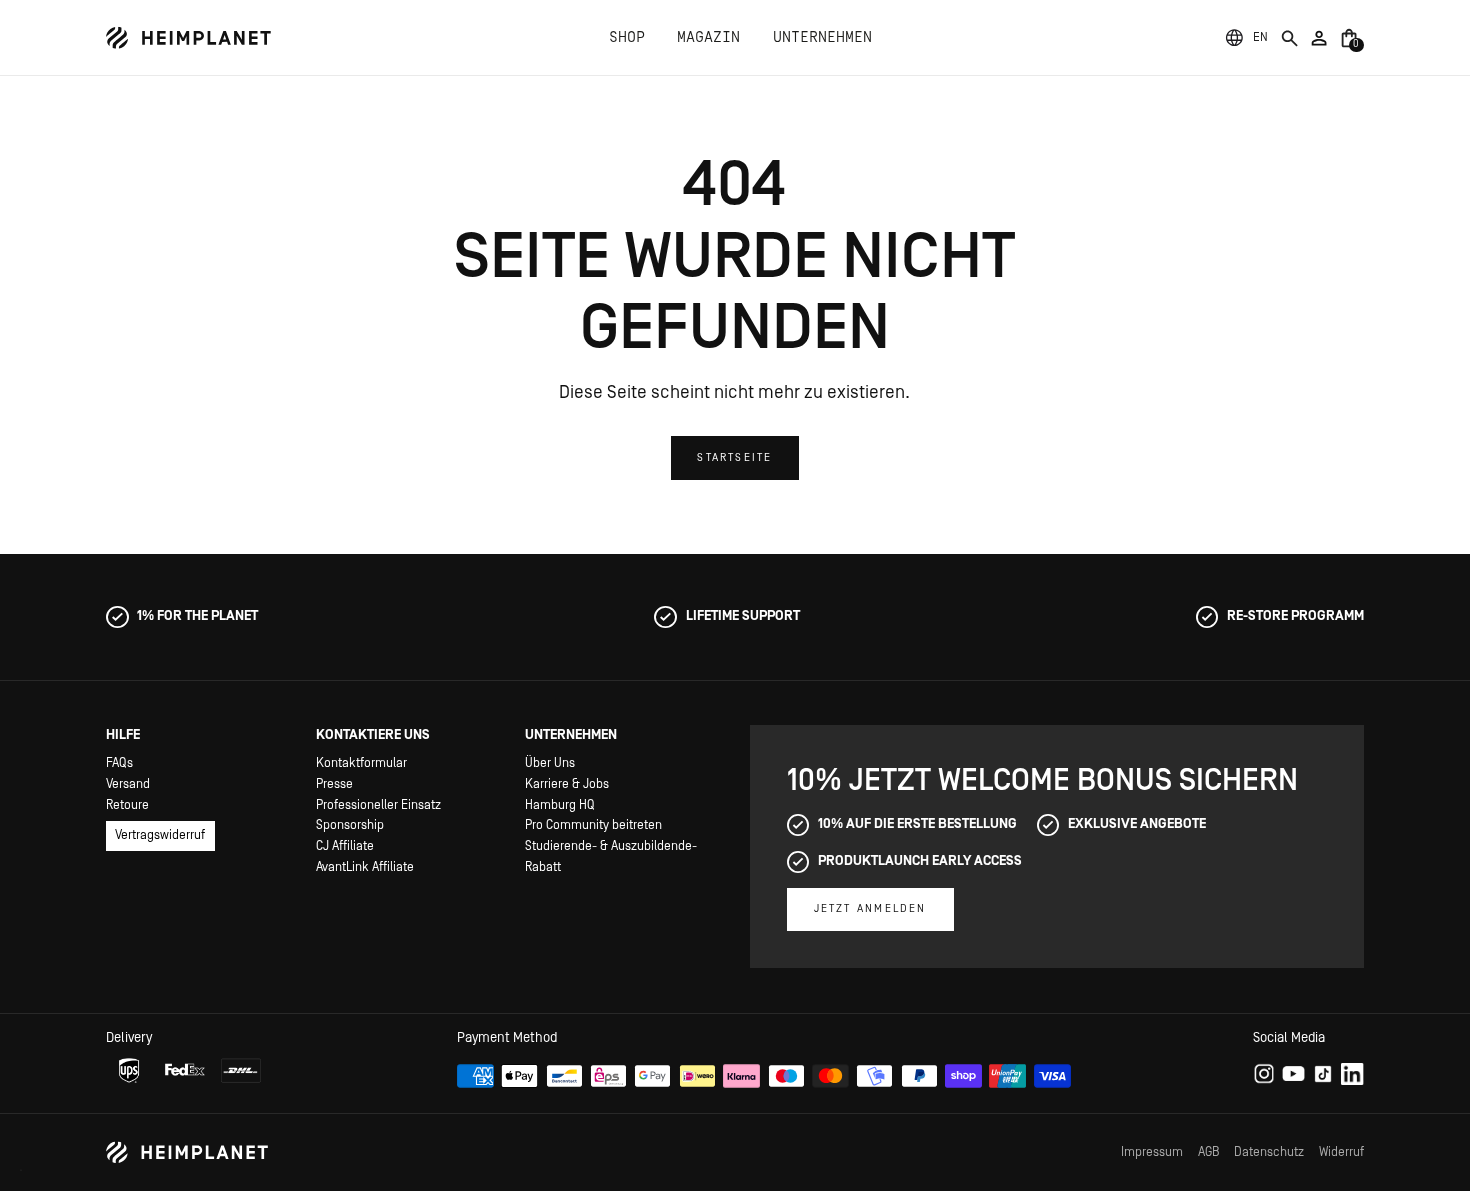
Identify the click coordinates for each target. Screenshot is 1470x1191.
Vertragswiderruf (160, 835)
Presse (334, 784)
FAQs (119, 763)
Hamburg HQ (560, 805)
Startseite (734, 457)
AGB (1208, 1152)
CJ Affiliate (345, 846)
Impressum (1152, 1152)
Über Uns (550, 763)
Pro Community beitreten (593, 825)
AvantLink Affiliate (365, 867)
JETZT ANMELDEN (870, 908)
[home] (189, 38)
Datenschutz (1269, 1152)
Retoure (127, 805)
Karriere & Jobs (567, 784)
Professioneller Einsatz (378, 805)
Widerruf (1341, 1152)
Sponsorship (350, 825)
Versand (128, 784)
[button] (1260, 37)
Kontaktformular (361, 763)
